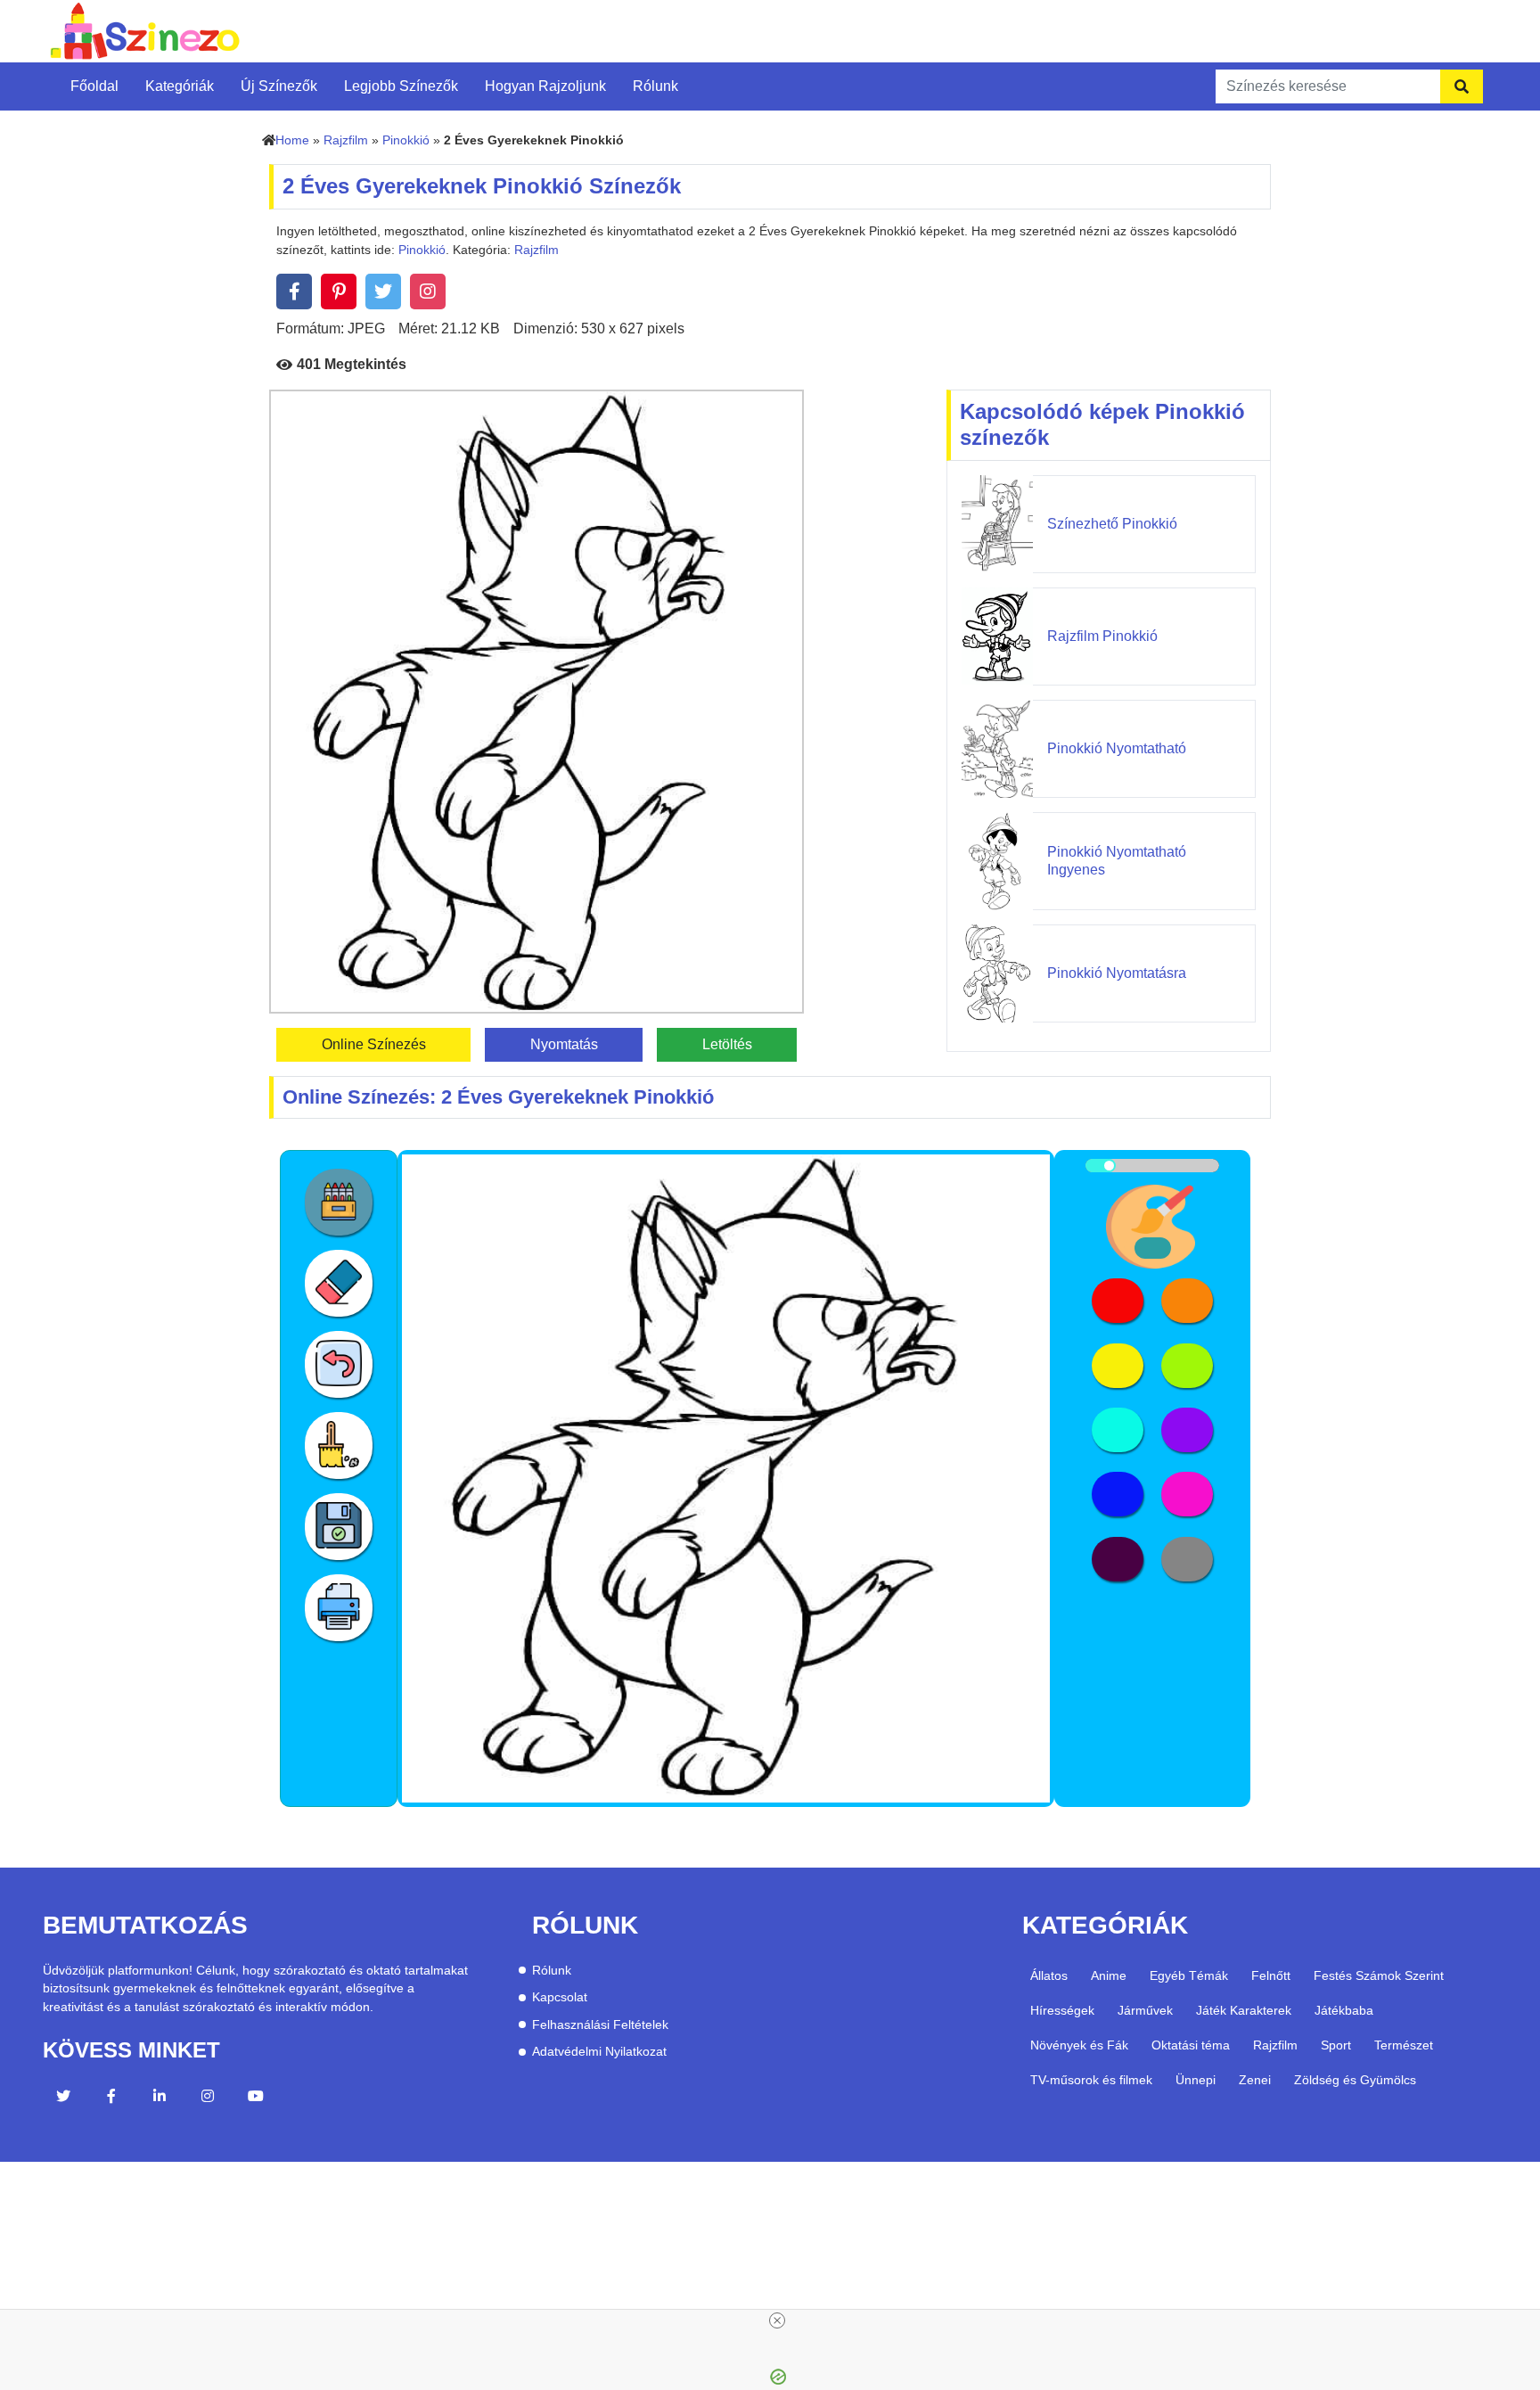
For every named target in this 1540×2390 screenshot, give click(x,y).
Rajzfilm (346, 140)
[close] (777, 2320)
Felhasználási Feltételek (600, 2025)
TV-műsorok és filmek (1091, 2080)
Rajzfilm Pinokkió (1102, 636)
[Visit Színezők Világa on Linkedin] (160, 2098)
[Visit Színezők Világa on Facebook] (111, 2098)
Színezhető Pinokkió (1112, 524)
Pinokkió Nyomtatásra (1117, 973)
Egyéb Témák (1189, 1975)
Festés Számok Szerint (1379, 1975)
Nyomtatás (564, 1044)
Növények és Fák (1079, 2045)
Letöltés (727, 1044)
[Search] (1462, 86)
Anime (1109, 1975)
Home (292, 140)
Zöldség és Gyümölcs (1355, 2080)
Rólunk (655, 86)
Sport (1336, 2045)
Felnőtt (1271, 1975)
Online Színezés (374, 1044)
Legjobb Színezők (401, 86)
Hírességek (1062, 2010)
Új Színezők (279, 86)
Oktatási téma (1191, 2045)
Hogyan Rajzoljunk (545, 86)
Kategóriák (180, 86)
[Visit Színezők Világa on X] (63, 2098)
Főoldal (94, 86)
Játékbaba (1344, 2010)
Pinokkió (406, 140)
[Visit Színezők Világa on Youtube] (256, 2098)
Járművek (1145, 2010)
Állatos (1049, 1975)
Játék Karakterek (1244, 2010)
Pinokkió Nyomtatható (1117, 748)
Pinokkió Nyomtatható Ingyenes (1117, 860)
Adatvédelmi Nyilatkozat (599, 2052)
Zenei (1255, 2080)
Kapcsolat (560, 1997)
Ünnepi (1196, 2080)
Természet (1404, 2045)
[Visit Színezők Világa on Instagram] (208, 2098)
